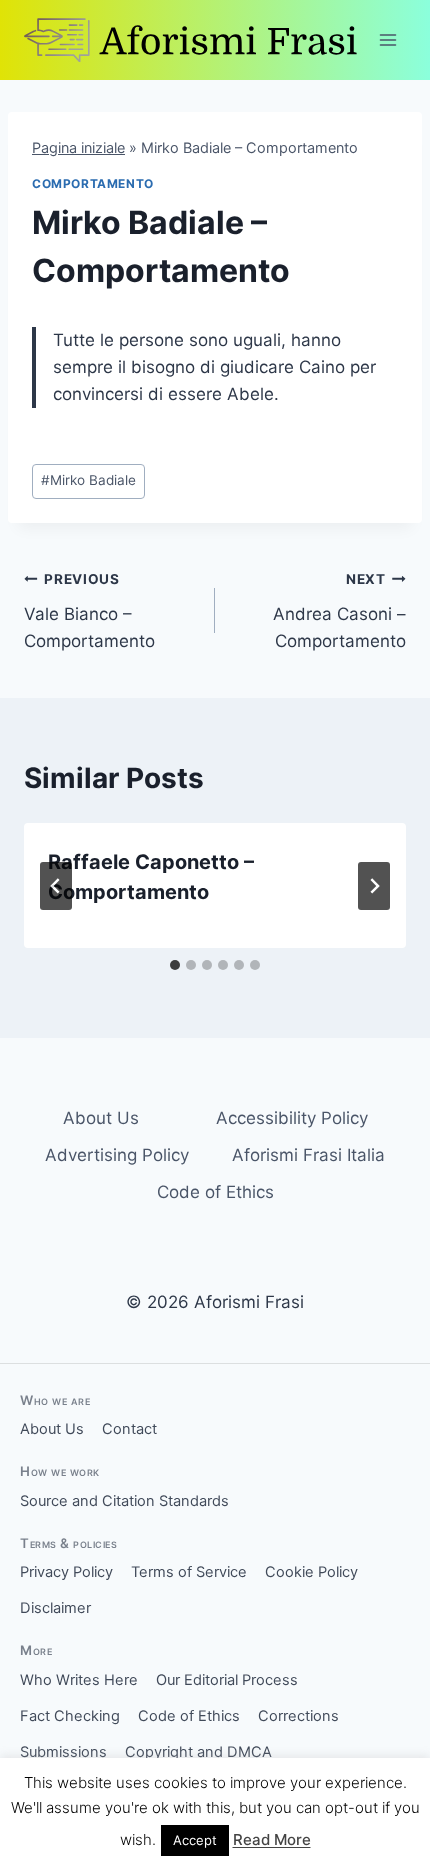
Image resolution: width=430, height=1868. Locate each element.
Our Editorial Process (227, 1680)
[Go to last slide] (56, 886)
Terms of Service (189, 1572)
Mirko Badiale (88, 480)
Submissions (63, 1752)
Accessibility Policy (292, 1118)
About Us (101, 1118)
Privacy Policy (66, 1572)
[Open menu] (387, 39)
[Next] (374, 886)
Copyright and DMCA (198, 1752)
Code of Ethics (215, 1192)
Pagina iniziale (78, 147)
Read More (272, 1839)
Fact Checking (70, 1716)
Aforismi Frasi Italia (308, 1155)
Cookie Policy (311, 1572)
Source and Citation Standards (124, 1501)
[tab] (175, 965)
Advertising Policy (117, 1155)
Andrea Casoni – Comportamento (339, 611)
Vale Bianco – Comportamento (89, 611)
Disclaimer (55, 1608)
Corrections (298, 1716)
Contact (129, 1429)
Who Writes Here (79, 1680)
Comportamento (93, 183)
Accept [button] (195, 1840)
